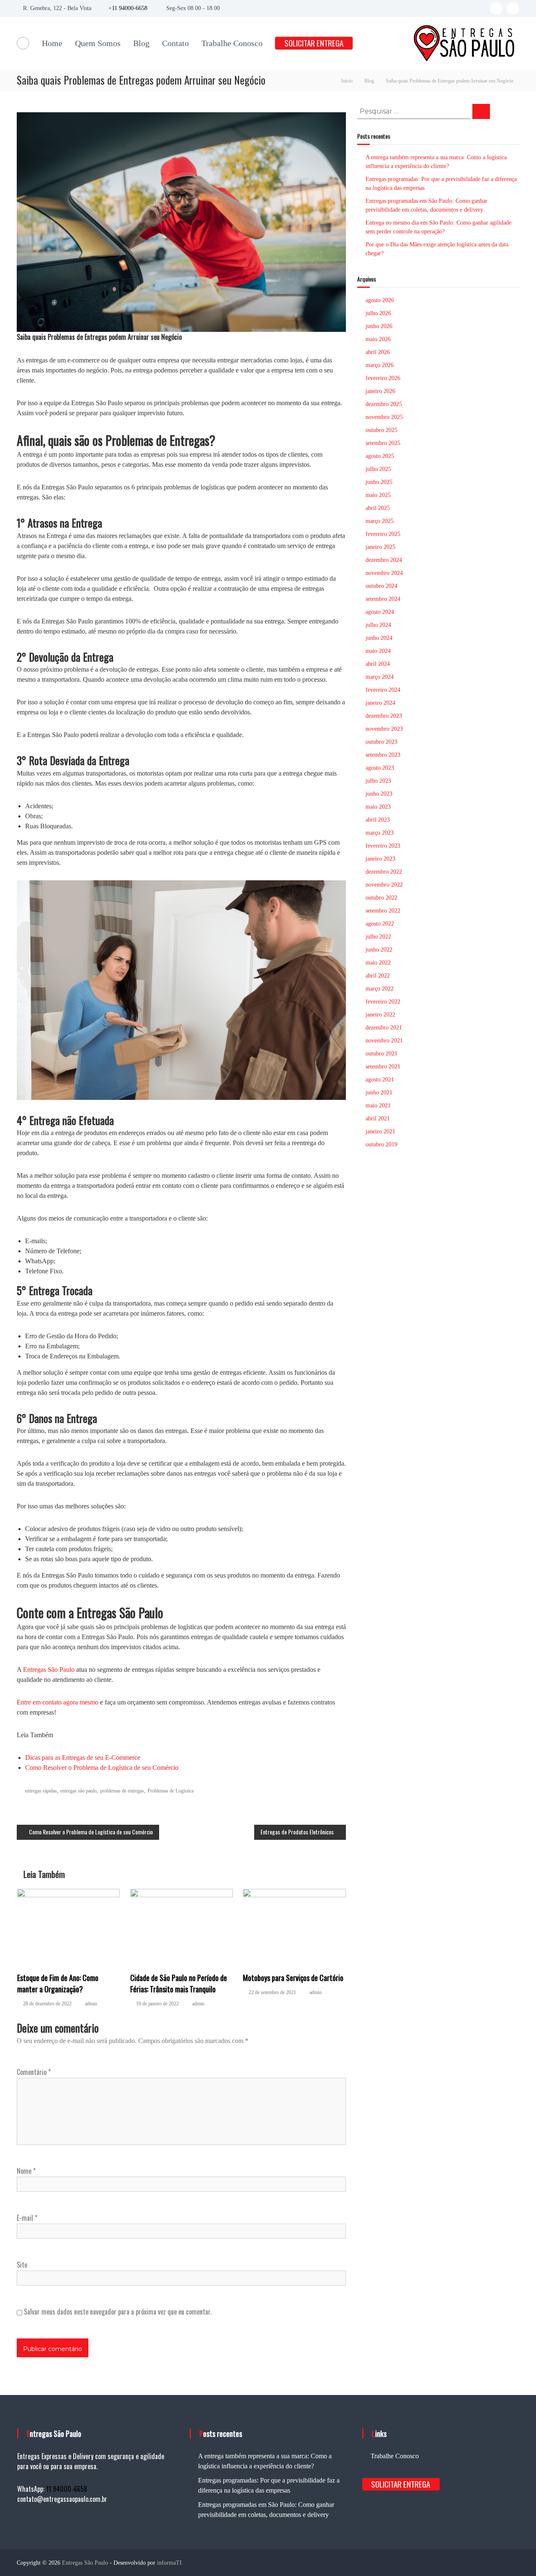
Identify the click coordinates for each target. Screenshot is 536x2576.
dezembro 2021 (384, 1028)
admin (91, 2004)
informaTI (169, 2563)
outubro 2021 (381, 1054)
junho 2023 (379, 794)
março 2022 (380, 989)
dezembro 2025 (384, 404)
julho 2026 (378, 313)
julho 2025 (378, 469)
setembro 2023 (383, 755)
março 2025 (380, 521)
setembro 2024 (383, 599)
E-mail (27, 2218)
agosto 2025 (380, 456)
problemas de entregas (122, 1791)
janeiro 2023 (380, 859)
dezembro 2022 (384, 872)
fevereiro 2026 (383, 378)
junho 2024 (379, 638)
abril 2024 (378, 664)
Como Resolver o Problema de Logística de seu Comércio (102, 1768)
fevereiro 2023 (383, 846)
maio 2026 (378, 339)
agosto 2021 (380, 1080)
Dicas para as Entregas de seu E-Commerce (83, 1757)
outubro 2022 (381, 898)
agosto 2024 (380, 612)
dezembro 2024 (384, 560)
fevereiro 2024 (383, 690)
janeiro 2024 (380, 703)
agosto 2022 (380, 924)
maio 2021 (378, 1106)
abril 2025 (378, 508)
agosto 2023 (380, 768)
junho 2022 (379, 950)
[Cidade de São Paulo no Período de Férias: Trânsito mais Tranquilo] (182, 1926)
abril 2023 (378, 820)
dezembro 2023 (384, 716)
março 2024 (380, 677)
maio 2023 (378, 807)
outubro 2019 (381, 1144)
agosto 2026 (380, 300)
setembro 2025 (383, 443)
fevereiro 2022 (383, 1002)
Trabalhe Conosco (232, 43)
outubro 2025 (381, 430)
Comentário (34, 2072)
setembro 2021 (383, 1067)
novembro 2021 (384, 1041)
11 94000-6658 (130, 8)
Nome (26, 2171)
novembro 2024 (384, 573)
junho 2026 (379, 326)
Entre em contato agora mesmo (58, 1702)
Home (52, 43)
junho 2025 (379, 482)
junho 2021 (379, 1093)
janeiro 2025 (380, 547)
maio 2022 (378, 963)
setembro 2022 (383, 911)
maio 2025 (378, 495)
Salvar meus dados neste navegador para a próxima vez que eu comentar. (118, 2312)
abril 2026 (378, 352)
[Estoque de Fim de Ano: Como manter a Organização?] (69, 1926)
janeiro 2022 (380, 1015)
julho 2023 (378, 781)
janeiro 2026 (380, 391)
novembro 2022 (384, 885)
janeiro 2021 (380, 1132)
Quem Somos (98, 43)
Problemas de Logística (170, 1791)
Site (22, 2265)
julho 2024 (378, 625)
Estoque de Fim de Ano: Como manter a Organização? (58, 1983)
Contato (175, 43)
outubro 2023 (381, 742)
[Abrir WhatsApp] (515, 2555)
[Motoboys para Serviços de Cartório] (294, 1926)
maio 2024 (378, 651)
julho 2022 (378, 937)
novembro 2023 (384, 729)
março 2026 (380, 365)
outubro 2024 (381, 586)
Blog (141, 43)
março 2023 (380, 833)
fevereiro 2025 (383, 534)
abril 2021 (378, 1119)
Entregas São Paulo (49, 1669)
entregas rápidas (41, 1791)
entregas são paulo (79, 1791)
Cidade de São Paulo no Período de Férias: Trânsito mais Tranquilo (179, 1983)
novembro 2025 (384, 417)
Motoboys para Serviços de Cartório (293, 1978)
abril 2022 (378, 976)
